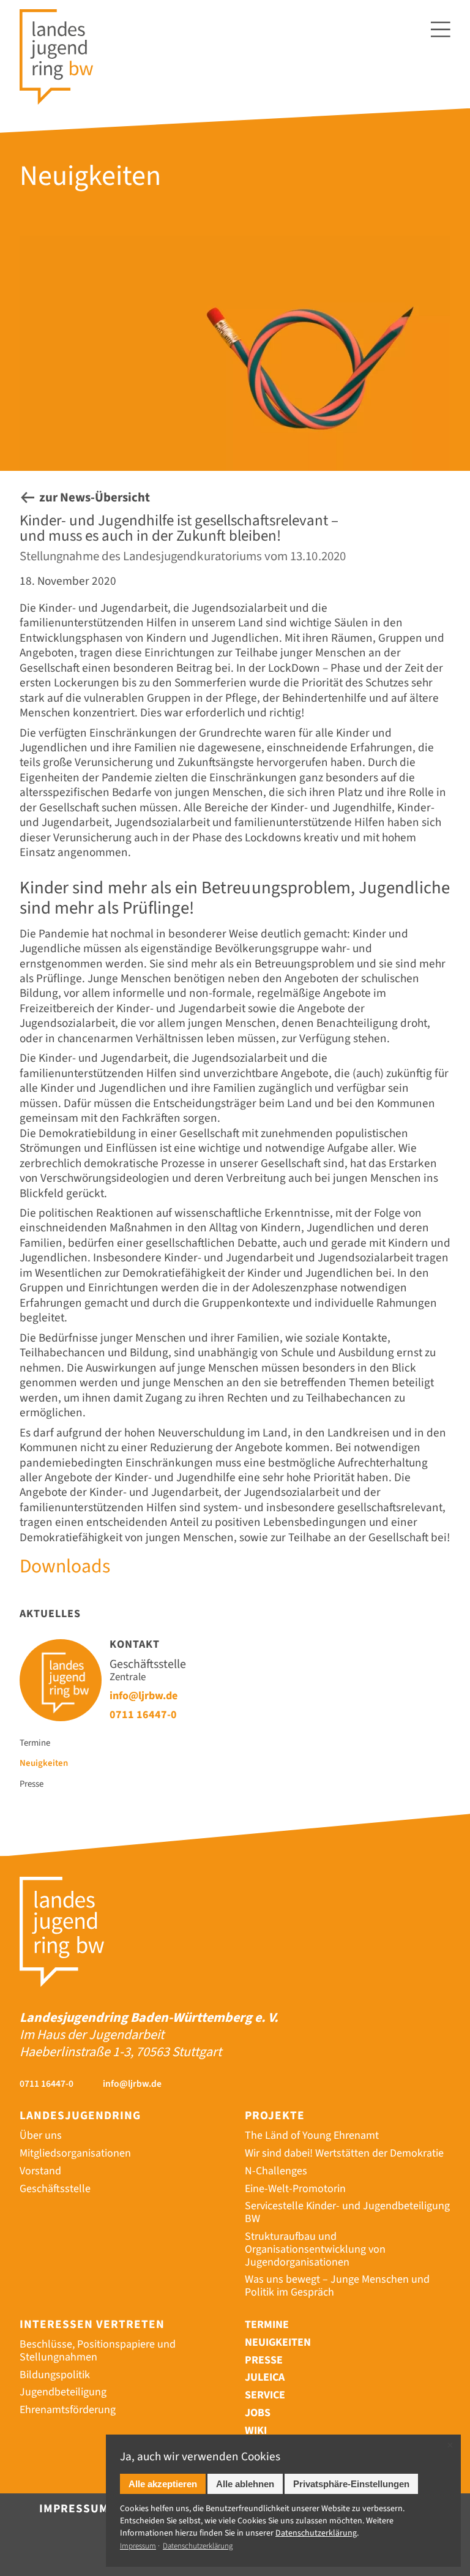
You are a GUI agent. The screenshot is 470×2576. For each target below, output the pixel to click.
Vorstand (40, 2171)
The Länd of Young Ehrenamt (312, 2135)
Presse (32, 1785)
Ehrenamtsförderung (68, 2410)
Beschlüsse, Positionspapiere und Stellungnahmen (98, 2351)
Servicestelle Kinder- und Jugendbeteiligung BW (347, 2212)
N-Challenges (276, 2171)
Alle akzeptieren (163, 2484)
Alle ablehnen (245, 2484)
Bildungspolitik (55, 2375)
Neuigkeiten (44, 1764)
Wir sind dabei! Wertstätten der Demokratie (344, 2153)
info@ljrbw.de (144, 1695)
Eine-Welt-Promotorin (295, 2189)
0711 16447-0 (143, 1714)
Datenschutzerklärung (198, 2546)
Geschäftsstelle (55, 2189)
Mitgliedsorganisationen (75, 2153)
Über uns (41, 2135)
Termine (35, 1744)
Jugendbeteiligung (63, 2392)
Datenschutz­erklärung (316, 2533)
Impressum (74, 2509)
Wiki (256, 2431)
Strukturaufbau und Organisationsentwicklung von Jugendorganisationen (315, 2249)
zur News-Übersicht (95, 498)
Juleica (265, 2377)
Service (265, 2395)
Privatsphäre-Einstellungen (351, 2484)
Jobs (258, 2413)
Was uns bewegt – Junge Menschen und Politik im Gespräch (337, 2286)
